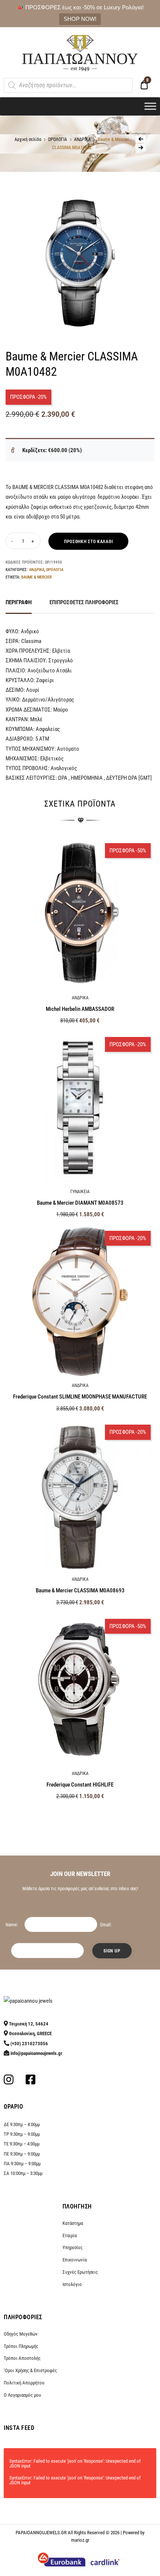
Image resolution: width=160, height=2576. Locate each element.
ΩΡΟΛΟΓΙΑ (57, 139)
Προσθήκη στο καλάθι (88, 542)
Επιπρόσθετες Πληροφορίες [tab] (84, 602)
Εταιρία (70, 2236)
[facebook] (31, 2082)
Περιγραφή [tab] (19, 602)
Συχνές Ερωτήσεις (80, 2272)
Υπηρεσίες (73, 2247)
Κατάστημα (73, 2223)
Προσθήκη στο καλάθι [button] (80, 1812)
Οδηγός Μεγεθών (21, 2334)
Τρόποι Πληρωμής (21, 2346)
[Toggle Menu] (150, 106)
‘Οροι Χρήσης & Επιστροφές (30, 2370)
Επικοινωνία (75, 2260)
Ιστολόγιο (72, 2284)
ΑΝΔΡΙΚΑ (82, 139)
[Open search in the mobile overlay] (68, 85)
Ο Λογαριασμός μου (22, 2395)
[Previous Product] (141, 139)
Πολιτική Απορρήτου (24, 2383)
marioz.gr (80, 2540)
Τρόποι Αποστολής (22, 2358)
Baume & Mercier (36, 577)
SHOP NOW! (80, 19)
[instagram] (9, 2082)
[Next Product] (141, 148)
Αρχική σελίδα (28, 139)
